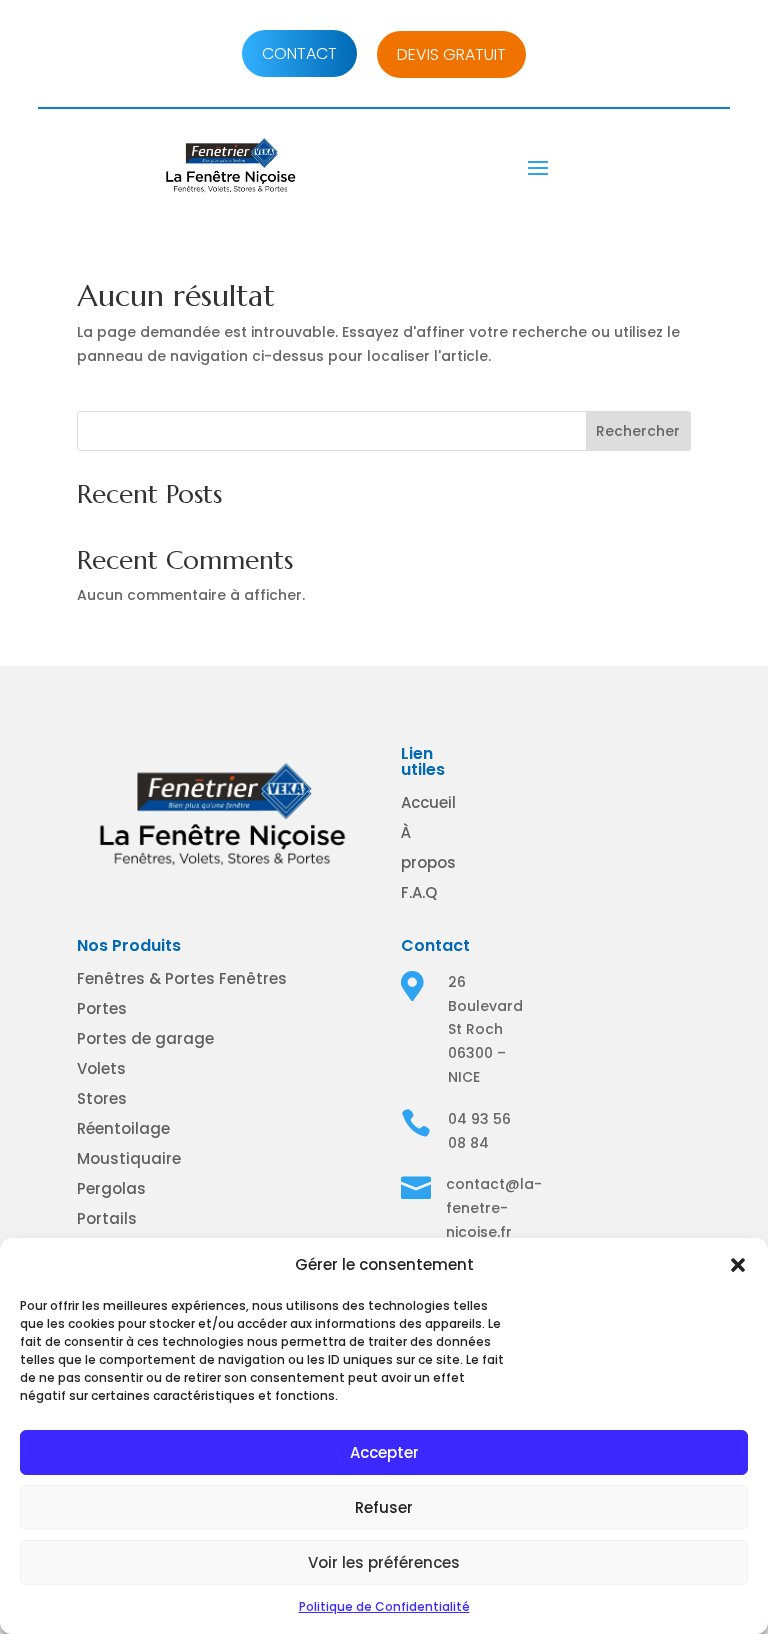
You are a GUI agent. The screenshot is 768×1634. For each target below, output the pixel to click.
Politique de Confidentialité (384, 1606)
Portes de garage (145, 1038)
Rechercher (638, 431)
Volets (101, 1068)
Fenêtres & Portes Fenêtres (182, 978)
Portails (107, 1218)
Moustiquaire (129, 1158)
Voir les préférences (384, 1562)
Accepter (384, 1452)
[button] (738, 1265)
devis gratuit (451, 54)
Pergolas (111, 1188)
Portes (102, 1008)
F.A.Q (419, 892)
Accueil (428, 802)
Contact (299, 53)
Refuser (384, 1507)
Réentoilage (123, 1128)
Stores (102, 1098)
